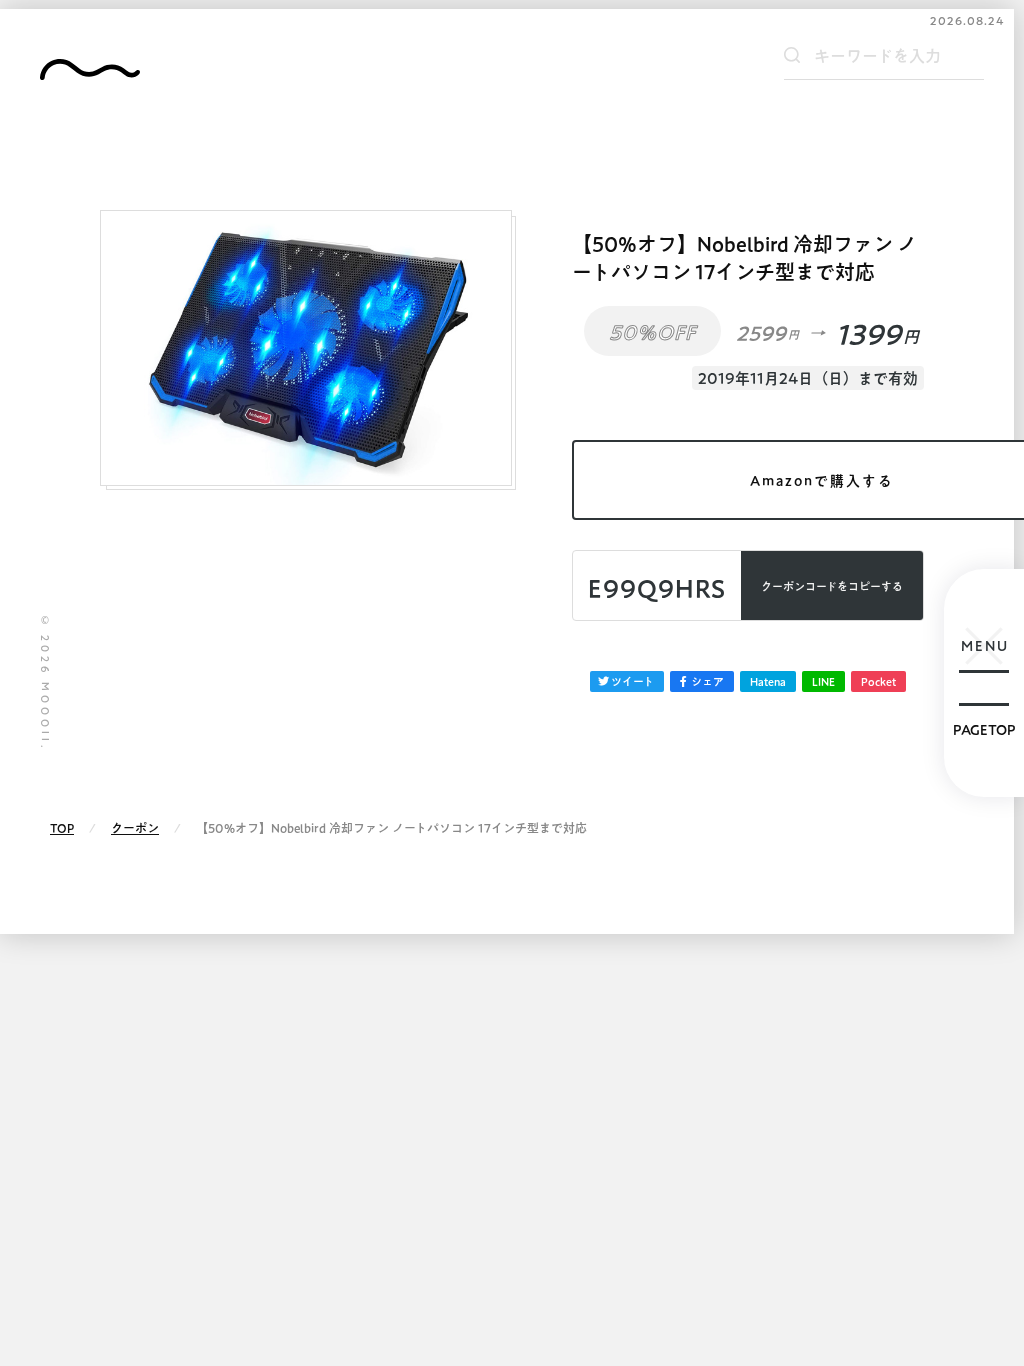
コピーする (832, 586)
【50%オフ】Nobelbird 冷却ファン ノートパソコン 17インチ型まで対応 (744, 258)
